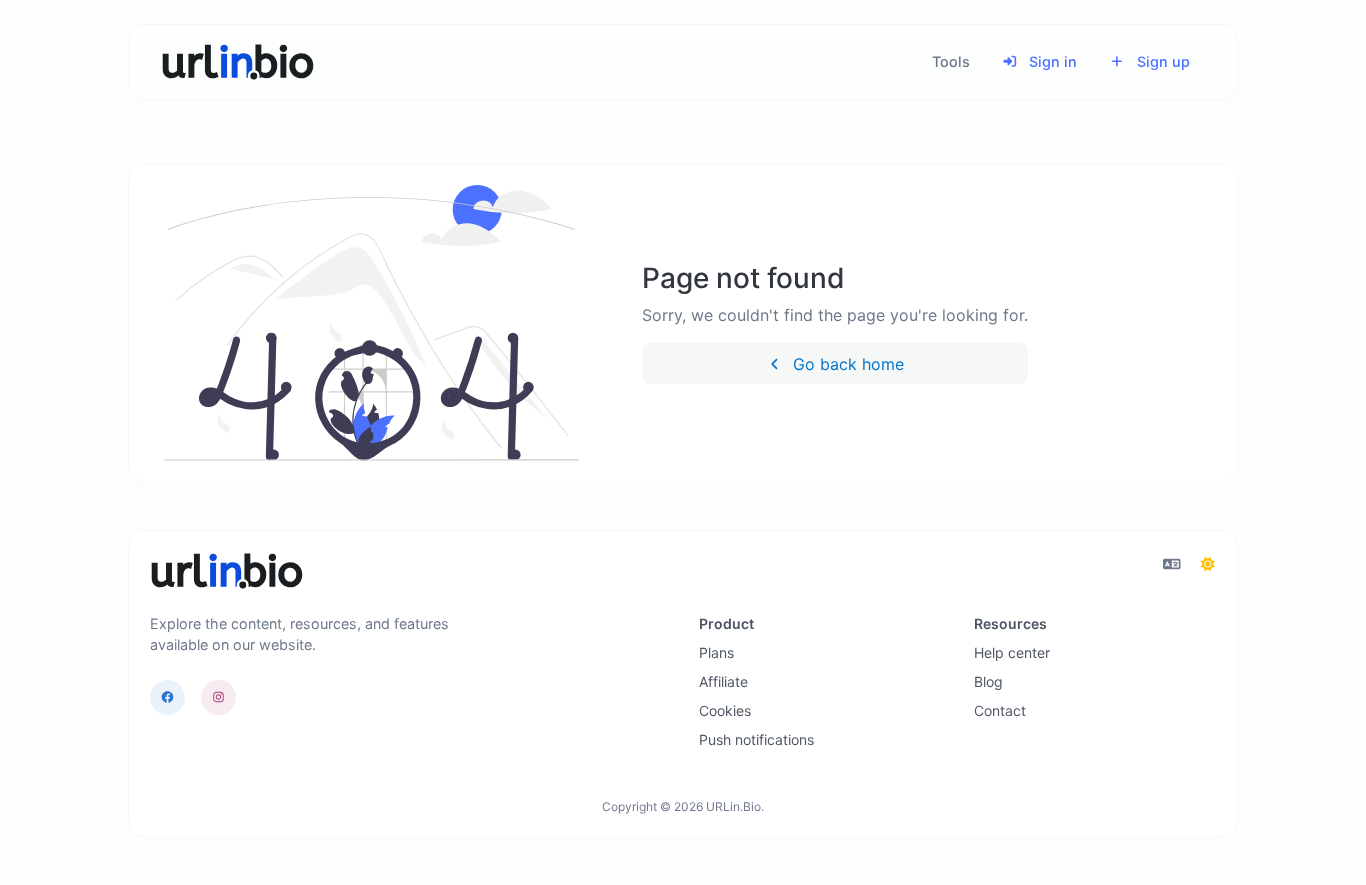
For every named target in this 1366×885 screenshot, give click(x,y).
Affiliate (723, 681)
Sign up (1161, 61)
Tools (951, 61)
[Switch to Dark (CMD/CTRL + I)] (1208, 564)
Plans (716, 652)
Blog (988, 681)
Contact (1000, 710)
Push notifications (756, 739)
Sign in (1051, 61)
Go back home (846, 364)
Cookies (725, 710)
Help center (1012, 652)
